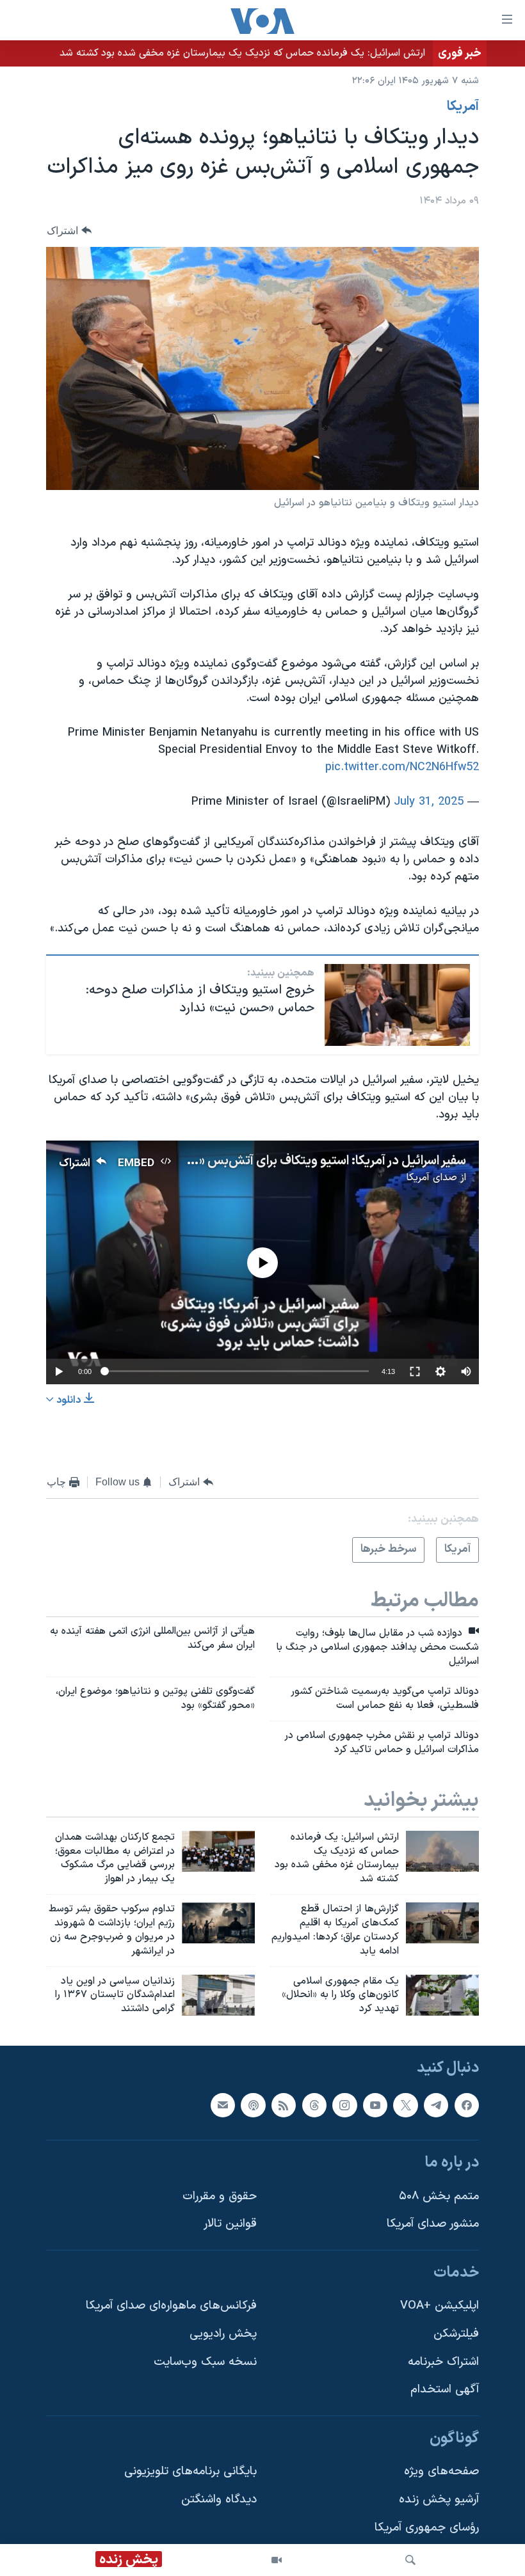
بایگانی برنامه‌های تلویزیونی (190, 2472)
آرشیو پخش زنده (439, 2500)
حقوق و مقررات (220, 2196)
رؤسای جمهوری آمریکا (427, 2528)
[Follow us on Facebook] (467, 2105)
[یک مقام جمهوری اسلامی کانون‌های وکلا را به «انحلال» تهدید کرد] (442, 1995)
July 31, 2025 (429, 802)
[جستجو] (410, 2560)
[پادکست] (253, 2105)
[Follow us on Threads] (314, 2105)
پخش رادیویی (223, 2334)
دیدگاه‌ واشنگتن (219, 2500)
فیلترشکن (456, 2334)
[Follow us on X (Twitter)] (405, 2105)
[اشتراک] (223, 2105)
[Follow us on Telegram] (436, 2105)
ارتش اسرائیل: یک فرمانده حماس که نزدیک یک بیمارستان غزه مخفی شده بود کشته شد (242, 53)
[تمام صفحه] (415, 1371)
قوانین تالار (230, 2224)
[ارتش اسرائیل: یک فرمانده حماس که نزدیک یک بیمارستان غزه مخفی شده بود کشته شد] (442, 1851)
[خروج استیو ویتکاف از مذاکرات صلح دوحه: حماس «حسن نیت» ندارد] (397, 1005)
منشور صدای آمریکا (433, 2224)
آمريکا (463, 107)
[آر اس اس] (284, 2105)
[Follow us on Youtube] (375, 2105)
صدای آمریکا (432, 1178)
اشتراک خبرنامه (443, 2362)
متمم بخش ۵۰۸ (439, 2196)
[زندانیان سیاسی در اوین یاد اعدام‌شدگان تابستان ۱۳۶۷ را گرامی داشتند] (218, 1995)
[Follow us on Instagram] (344, 2105)
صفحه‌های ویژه (441, 2472)
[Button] (69, 231)
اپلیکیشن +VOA (440, 2306)
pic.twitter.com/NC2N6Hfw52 (402, 767)
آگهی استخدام (445, 2390)
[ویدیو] (277, 2560)
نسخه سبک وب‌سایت (205, 2362)
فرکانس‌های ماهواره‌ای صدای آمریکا (171, 2306)
